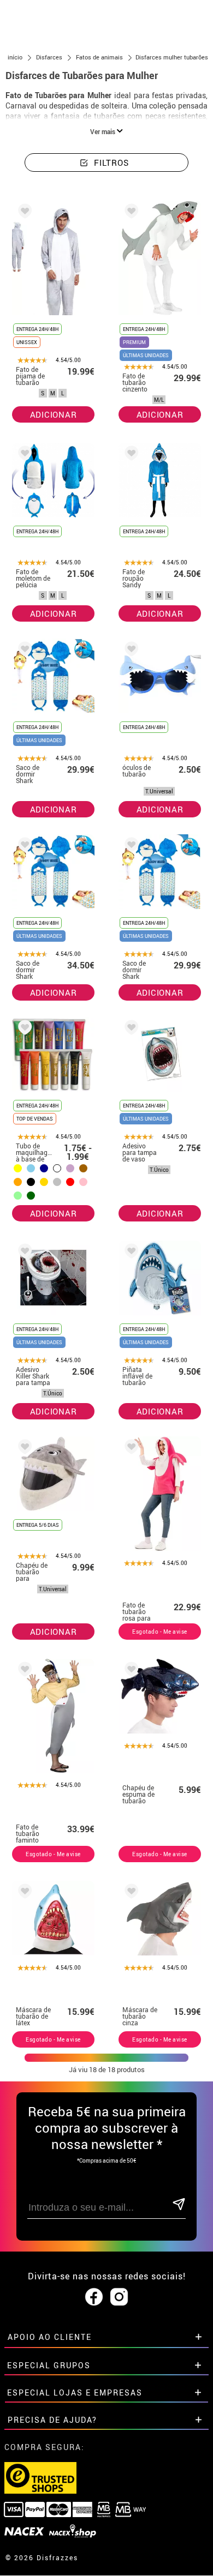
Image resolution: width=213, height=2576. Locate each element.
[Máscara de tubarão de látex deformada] (23, 1893)
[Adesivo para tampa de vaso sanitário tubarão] (129, 1029)
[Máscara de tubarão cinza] (129, 1893)
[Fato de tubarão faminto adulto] (23, 1671)
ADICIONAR (54, 414)
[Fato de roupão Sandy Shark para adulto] (129, 455)
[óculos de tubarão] (129, 651)
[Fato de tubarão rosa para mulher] (129, 1449)
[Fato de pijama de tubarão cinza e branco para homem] (23, 213)
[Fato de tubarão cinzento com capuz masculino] (129, 213)
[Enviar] (178, 2205)
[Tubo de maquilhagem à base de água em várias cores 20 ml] (23, 1029)
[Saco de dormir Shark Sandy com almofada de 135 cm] (23, 651)
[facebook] (94, 2297)
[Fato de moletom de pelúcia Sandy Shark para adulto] (23, 455)
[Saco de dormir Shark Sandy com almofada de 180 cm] (23, 847)
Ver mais (103, 131)
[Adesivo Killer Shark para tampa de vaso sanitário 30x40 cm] (23, 1253)
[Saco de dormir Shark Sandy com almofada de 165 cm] (129, 847)
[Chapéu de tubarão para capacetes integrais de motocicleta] (23, 1449)
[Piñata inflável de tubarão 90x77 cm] (129, 1253)
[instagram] (119, 2297)
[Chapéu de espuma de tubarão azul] (129, 1671)
